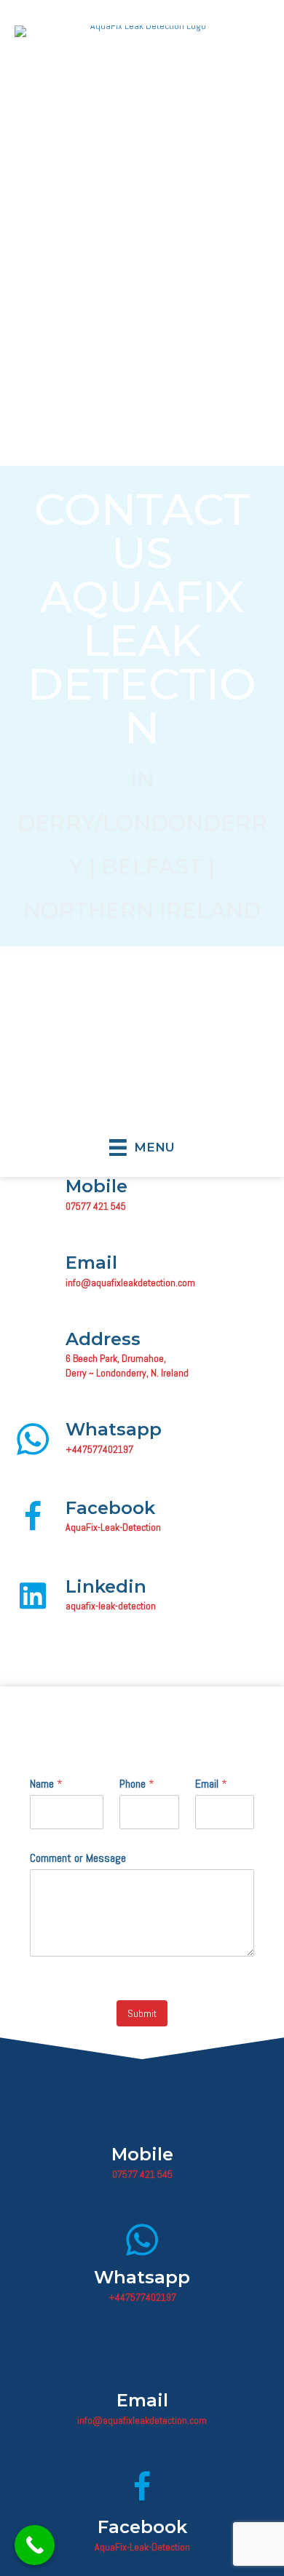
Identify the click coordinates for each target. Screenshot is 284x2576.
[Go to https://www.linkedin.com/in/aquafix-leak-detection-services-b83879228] (142, 1597)
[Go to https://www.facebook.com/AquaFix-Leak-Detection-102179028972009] (142, 1519)
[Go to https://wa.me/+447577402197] (142, 1441)
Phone (137, 1784)
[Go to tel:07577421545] (142, 1198)
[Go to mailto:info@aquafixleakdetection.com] (142, 1274)
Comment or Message (78, 1858)
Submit (142, 2013)
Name (46, 1784)
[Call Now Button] (35, 2545)
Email (211, 1784)
